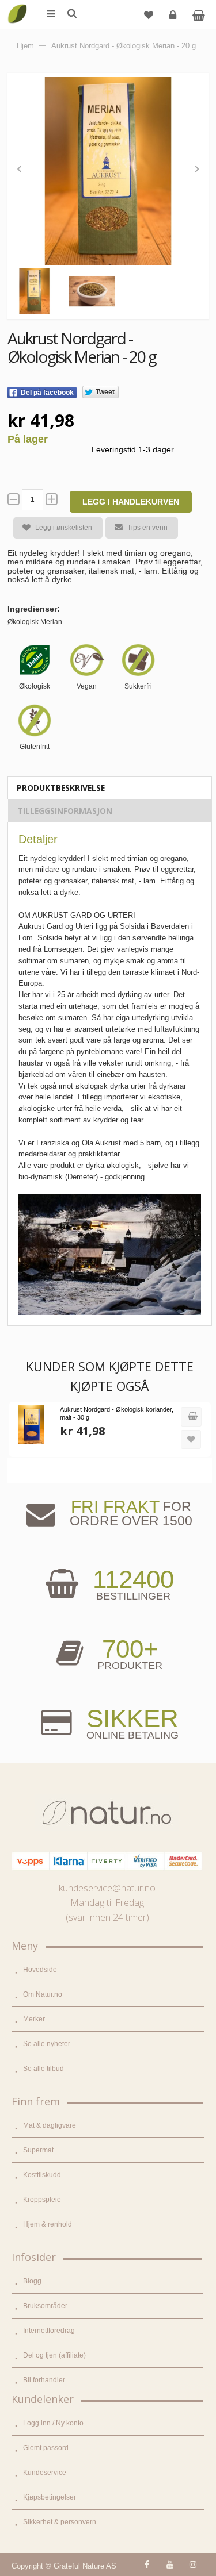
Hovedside (40, 1970)
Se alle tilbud (43, 2069)
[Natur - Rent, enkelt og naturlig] (17, 6)
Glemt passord (46, 2448)
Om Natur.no (43, 1994)
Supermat (38, 2150)
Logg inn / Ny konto (53, 2423)
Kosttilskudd (42, 2175)
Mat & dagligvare (50, 2125)
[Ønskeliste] (149, 14)
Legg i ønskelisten (64, 528)
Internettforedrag (49, 2331)
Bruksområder (45, 2306)
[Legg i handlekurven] (191, 1417)
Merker (34, 2019)
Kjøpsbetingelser (50, 2497)
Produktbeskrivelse (61, 788)
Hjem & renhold (48, 2224)
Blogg (32, 2281)
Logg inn (173, 14)
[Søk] (71, 14)
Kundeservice (45, 2473)
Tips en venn (147, 528)
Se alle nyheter (47, 2044)
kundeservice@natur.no (107, 1888)
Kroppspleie (42, 2200)
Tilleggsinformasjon (65, 811)
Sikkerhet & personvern (60, 2522)
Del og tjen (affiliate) (54, 2355)
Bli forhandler (44, 2380)
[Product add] (198, 14)
